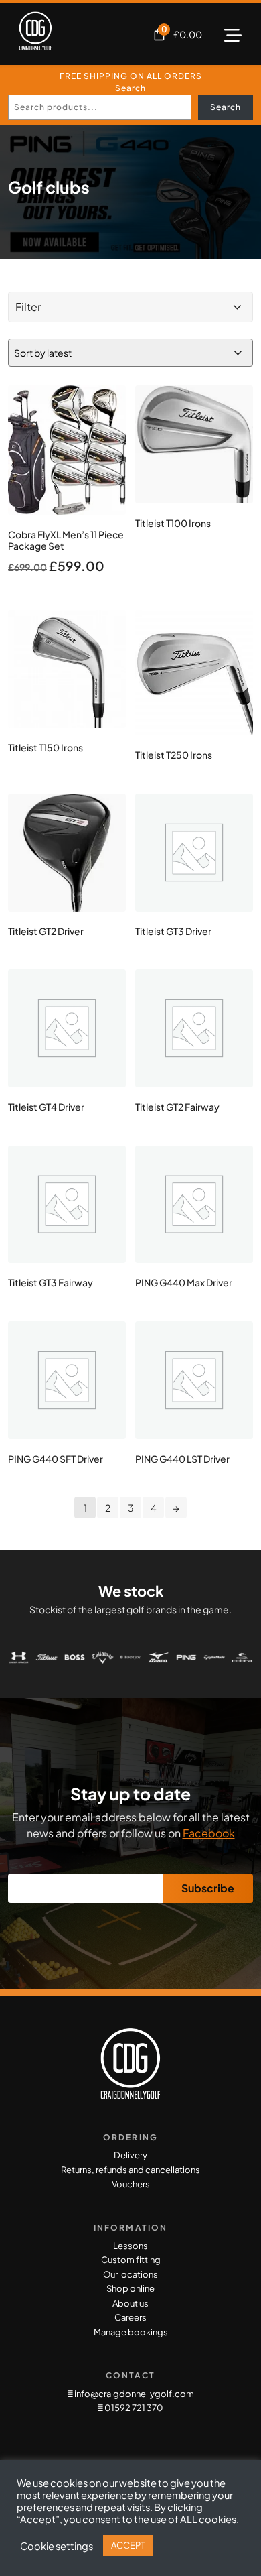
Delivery (130, 2155)
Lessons (130, 2246)
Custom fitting (131, 2260)
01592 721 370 (133, 2408)
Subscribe (208, 1888)
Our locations (130, 2274)
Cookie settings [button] (57, 2546)
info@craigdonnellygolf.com (134, 2394)
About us (130, 2303)
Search (130, 88)
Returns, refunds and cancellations (130, 2170)
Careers (130, 2317)
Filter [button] (28, 307)
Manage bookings (131, 2332)
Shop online (130, 2288)
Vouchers (131, 2184)
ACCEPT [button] (128, 2545)
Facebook (209, 1833)
